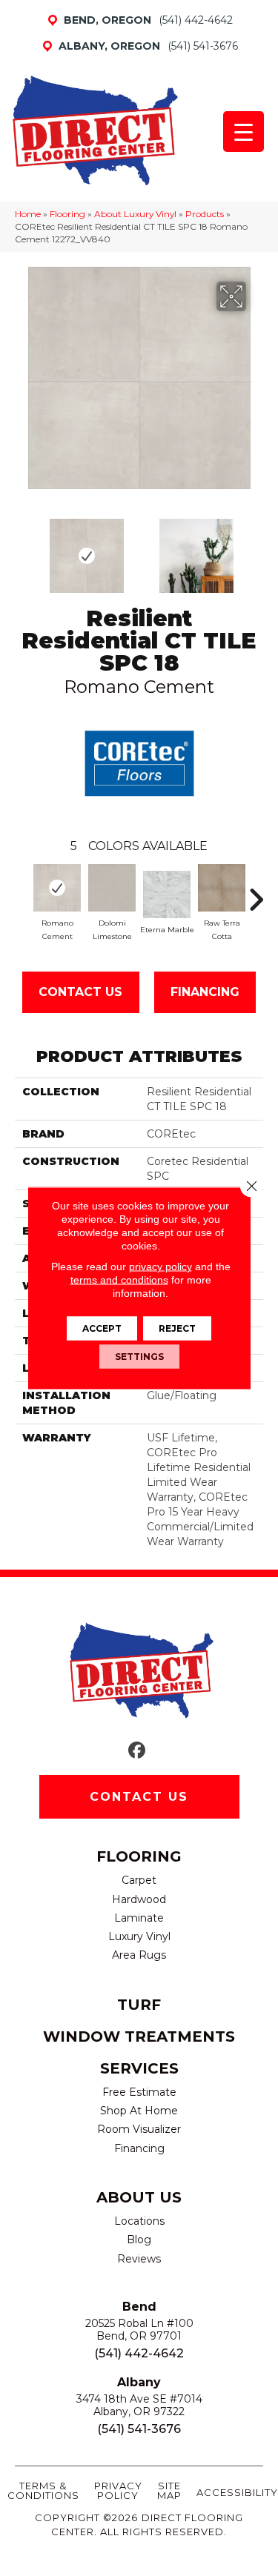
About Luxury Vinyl (135, 214)
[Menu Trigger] (244, 132)
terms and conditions (119, 1280)
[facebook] (137, 1751)
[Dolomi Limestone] (112, 888)
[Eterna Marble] (167, 894)
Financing (205, 992)
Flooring (67, 214)
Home (28, 214)
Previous (22, 548)
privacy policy (160, 1267)
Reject (177, 1328)
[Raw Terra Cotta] (222, 888)
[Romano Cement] (57, 888)
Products (205, 214)
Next (256, 548)
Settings (139, 1357)
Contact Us (80, 992)
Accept (102, 1328)
